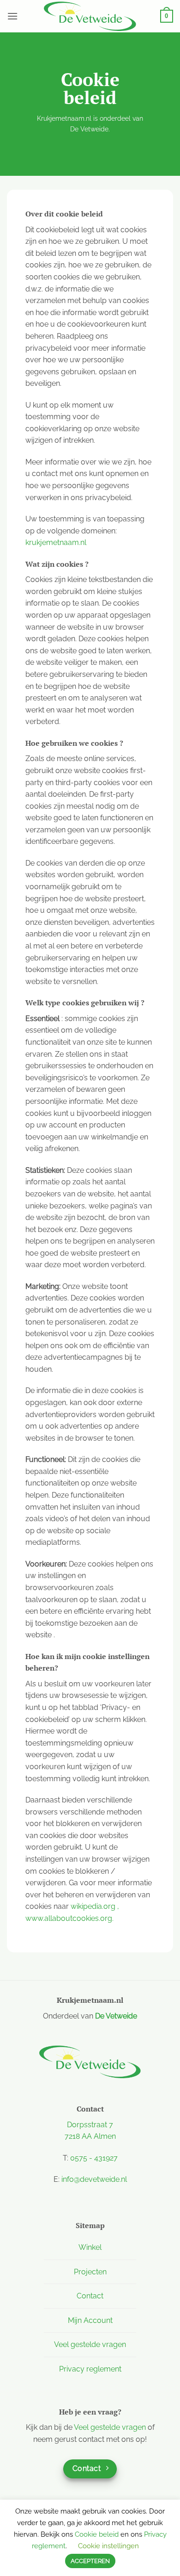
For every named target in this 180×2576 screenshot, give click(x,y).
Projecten (90, 2272)
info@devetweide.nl (94, 2179)
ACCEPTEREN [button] (90, 2561)
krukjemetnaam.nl (56, 542)
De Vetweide (116, 2016)
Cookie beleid (97, 2534)
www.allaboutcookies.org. (69, 1918)
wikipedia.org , (95, 1906)
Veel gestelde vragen (90, 2344)
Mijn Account (90, 2320)
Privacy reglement (90, 2369)
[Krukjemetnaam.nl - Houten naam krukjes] (90, 16)
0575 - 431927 (94, 2158)
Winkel (90, 2247)
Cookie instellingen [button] (108, 2546)
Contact (90, 2296)
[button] (12, 16)
